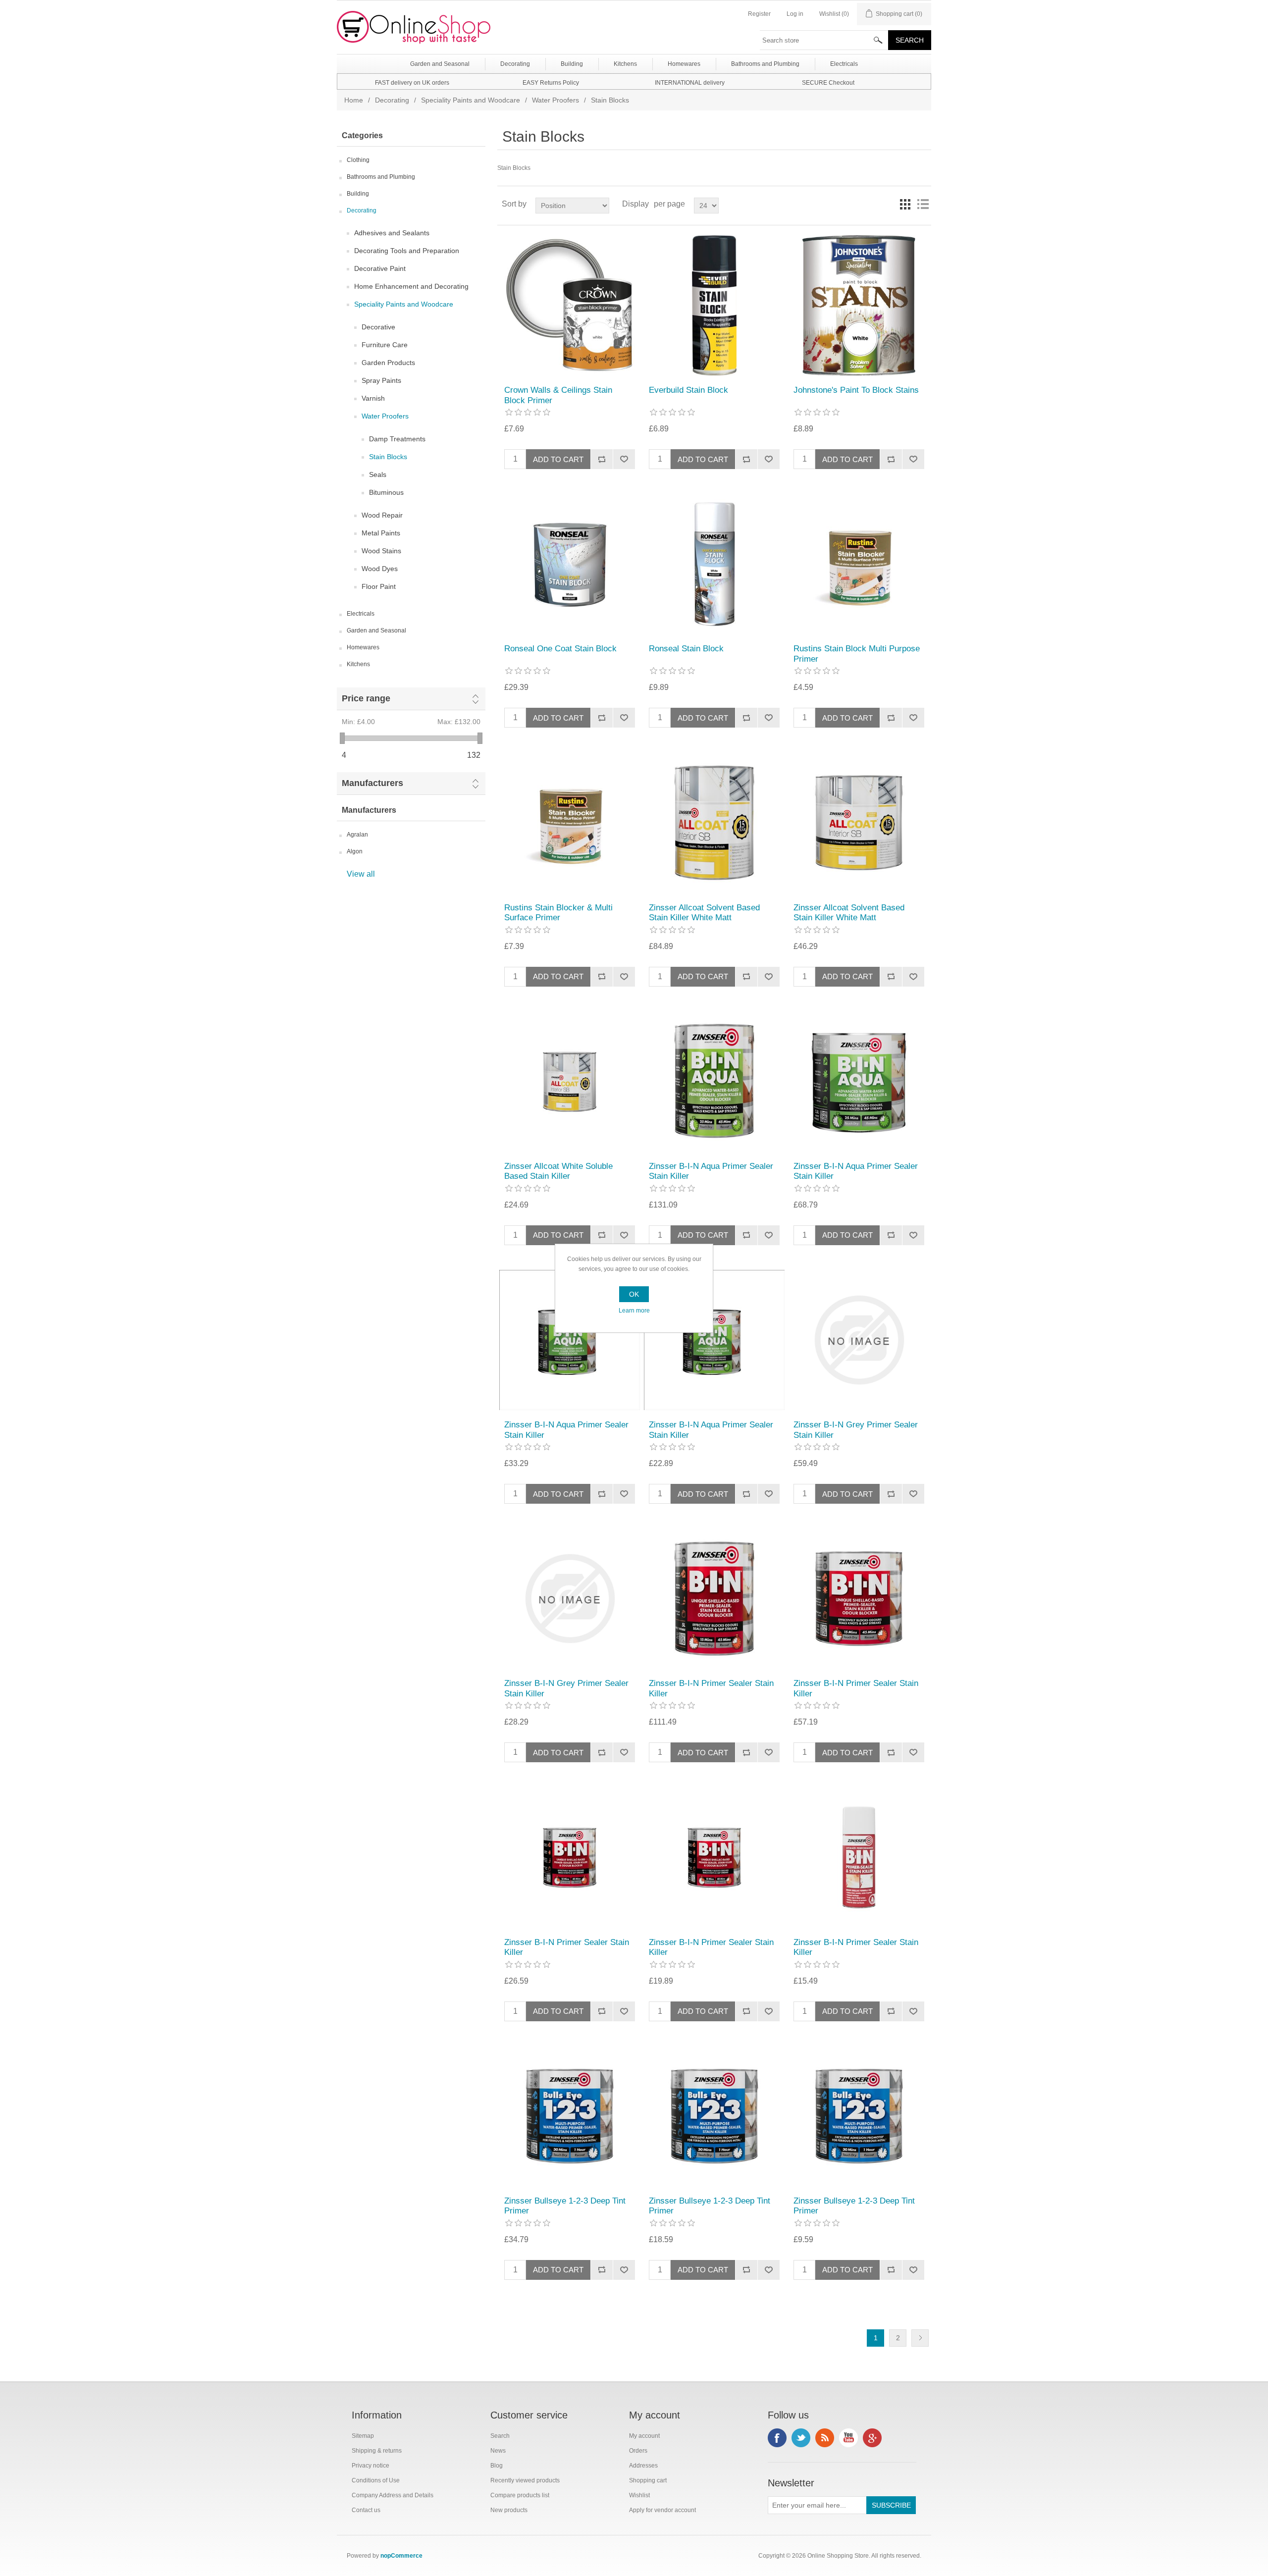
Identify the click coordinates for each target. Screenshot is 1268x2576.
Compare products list (520, 2495)
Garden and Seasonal (376, 631)
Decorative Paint (380, 268)
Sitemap (363, 2436)
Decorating (392, 100)
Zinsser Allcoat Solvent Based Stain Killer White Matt (704, 913)
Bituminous (386, 492)
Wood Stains (381, 551)
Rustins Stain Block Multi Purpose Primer (857, 654)
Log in (795, 14)
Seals (378, 474)
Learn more (634, 1311)
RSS (825, 2438)
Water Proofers (555, 100)
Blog (497, 2466)
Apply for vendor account (662, 2510)
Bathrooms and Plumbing (381, 177)
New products (509, 2510)
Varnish (373, 398)
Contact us (366, 2510)
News (498, 2451)
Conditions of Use (376, 2480)
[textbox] (824, 40)
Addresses (643, 2466)
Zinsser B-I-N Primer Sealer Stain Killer (711, 1688)
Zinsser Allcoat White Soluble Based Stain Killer (558, 1171)
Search (500, 2436)
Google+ (872, 2438)
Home (354, 100)
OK (634, 1294)
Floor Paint (379, 586)
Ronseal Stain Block (686, 649)
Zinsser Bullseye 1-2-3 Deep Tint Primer (565, 2206)
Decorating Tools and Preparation (407, 251)
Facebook (777, 2438)
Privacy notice (370, 2466)
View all (361, 874)
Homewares (363, 647)
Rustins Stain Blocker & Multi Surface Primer (558, 913)
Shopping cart (648, 2480)
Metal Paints (381, 533)
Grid (905, 204)
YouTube (848, 2438)
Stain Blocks (388, 457)
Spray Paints (381, 380)
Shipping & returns (377, 2451)
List (923, 204)
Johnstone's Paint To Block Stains (856, 390)
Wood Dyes (380, 569)
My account (644, 2436)
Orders (638, 2451)
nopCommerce (401, 2556)
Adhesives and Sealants (392, 233)
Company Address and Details (393, 2495)
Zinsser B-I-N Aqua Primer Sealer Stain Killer (711, 1171)
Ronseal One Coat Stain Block (560, 649)
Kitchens (358, 664)
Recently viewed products (525, 2480)
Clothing (358, 160)
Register (759, 14)
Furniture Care (385, 345)
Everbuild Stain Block (688, 390)
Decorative (378, 327)
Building (358, 194)
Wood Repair (382, 515)
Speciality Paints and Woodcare (471, 100)
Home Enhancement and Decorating (411, 286)
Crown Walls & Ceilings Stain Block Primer (558, 395)
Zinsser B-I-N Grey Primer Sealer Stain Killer (856, 1430)
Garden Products (388, 363)
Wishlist (639, 2495)
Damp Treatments (397, 439)
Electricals (361, 614)
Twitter (801, 2438)
